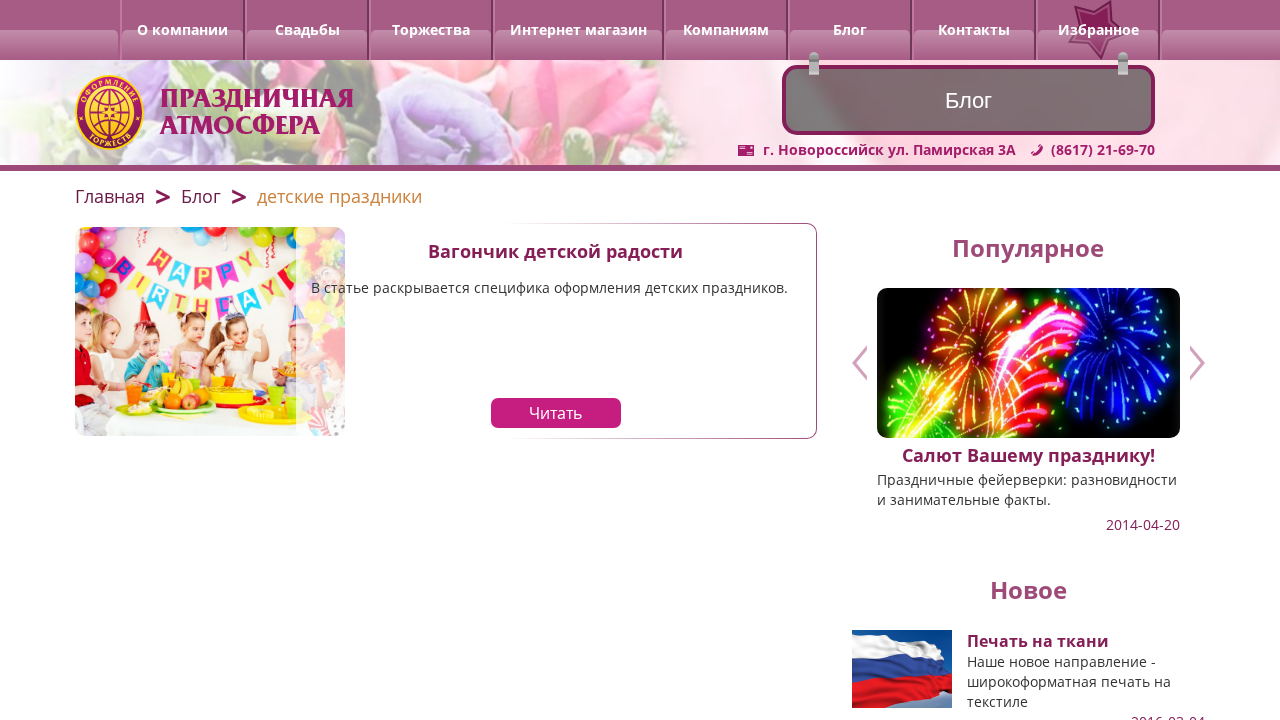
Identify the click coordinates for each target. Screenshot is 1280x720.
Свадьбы (307, 29)
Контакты (974, 29)
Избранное (1098, 29)
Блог (850, 29)
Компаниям (726, 29)
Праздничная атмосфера (257, 112)
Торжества (431, 29)
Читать (555, 413)
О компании (182, 29)
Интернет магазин (578, 29)
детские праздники (339, 196)
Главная (110, 196)
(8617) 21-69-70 (1103, 149)
